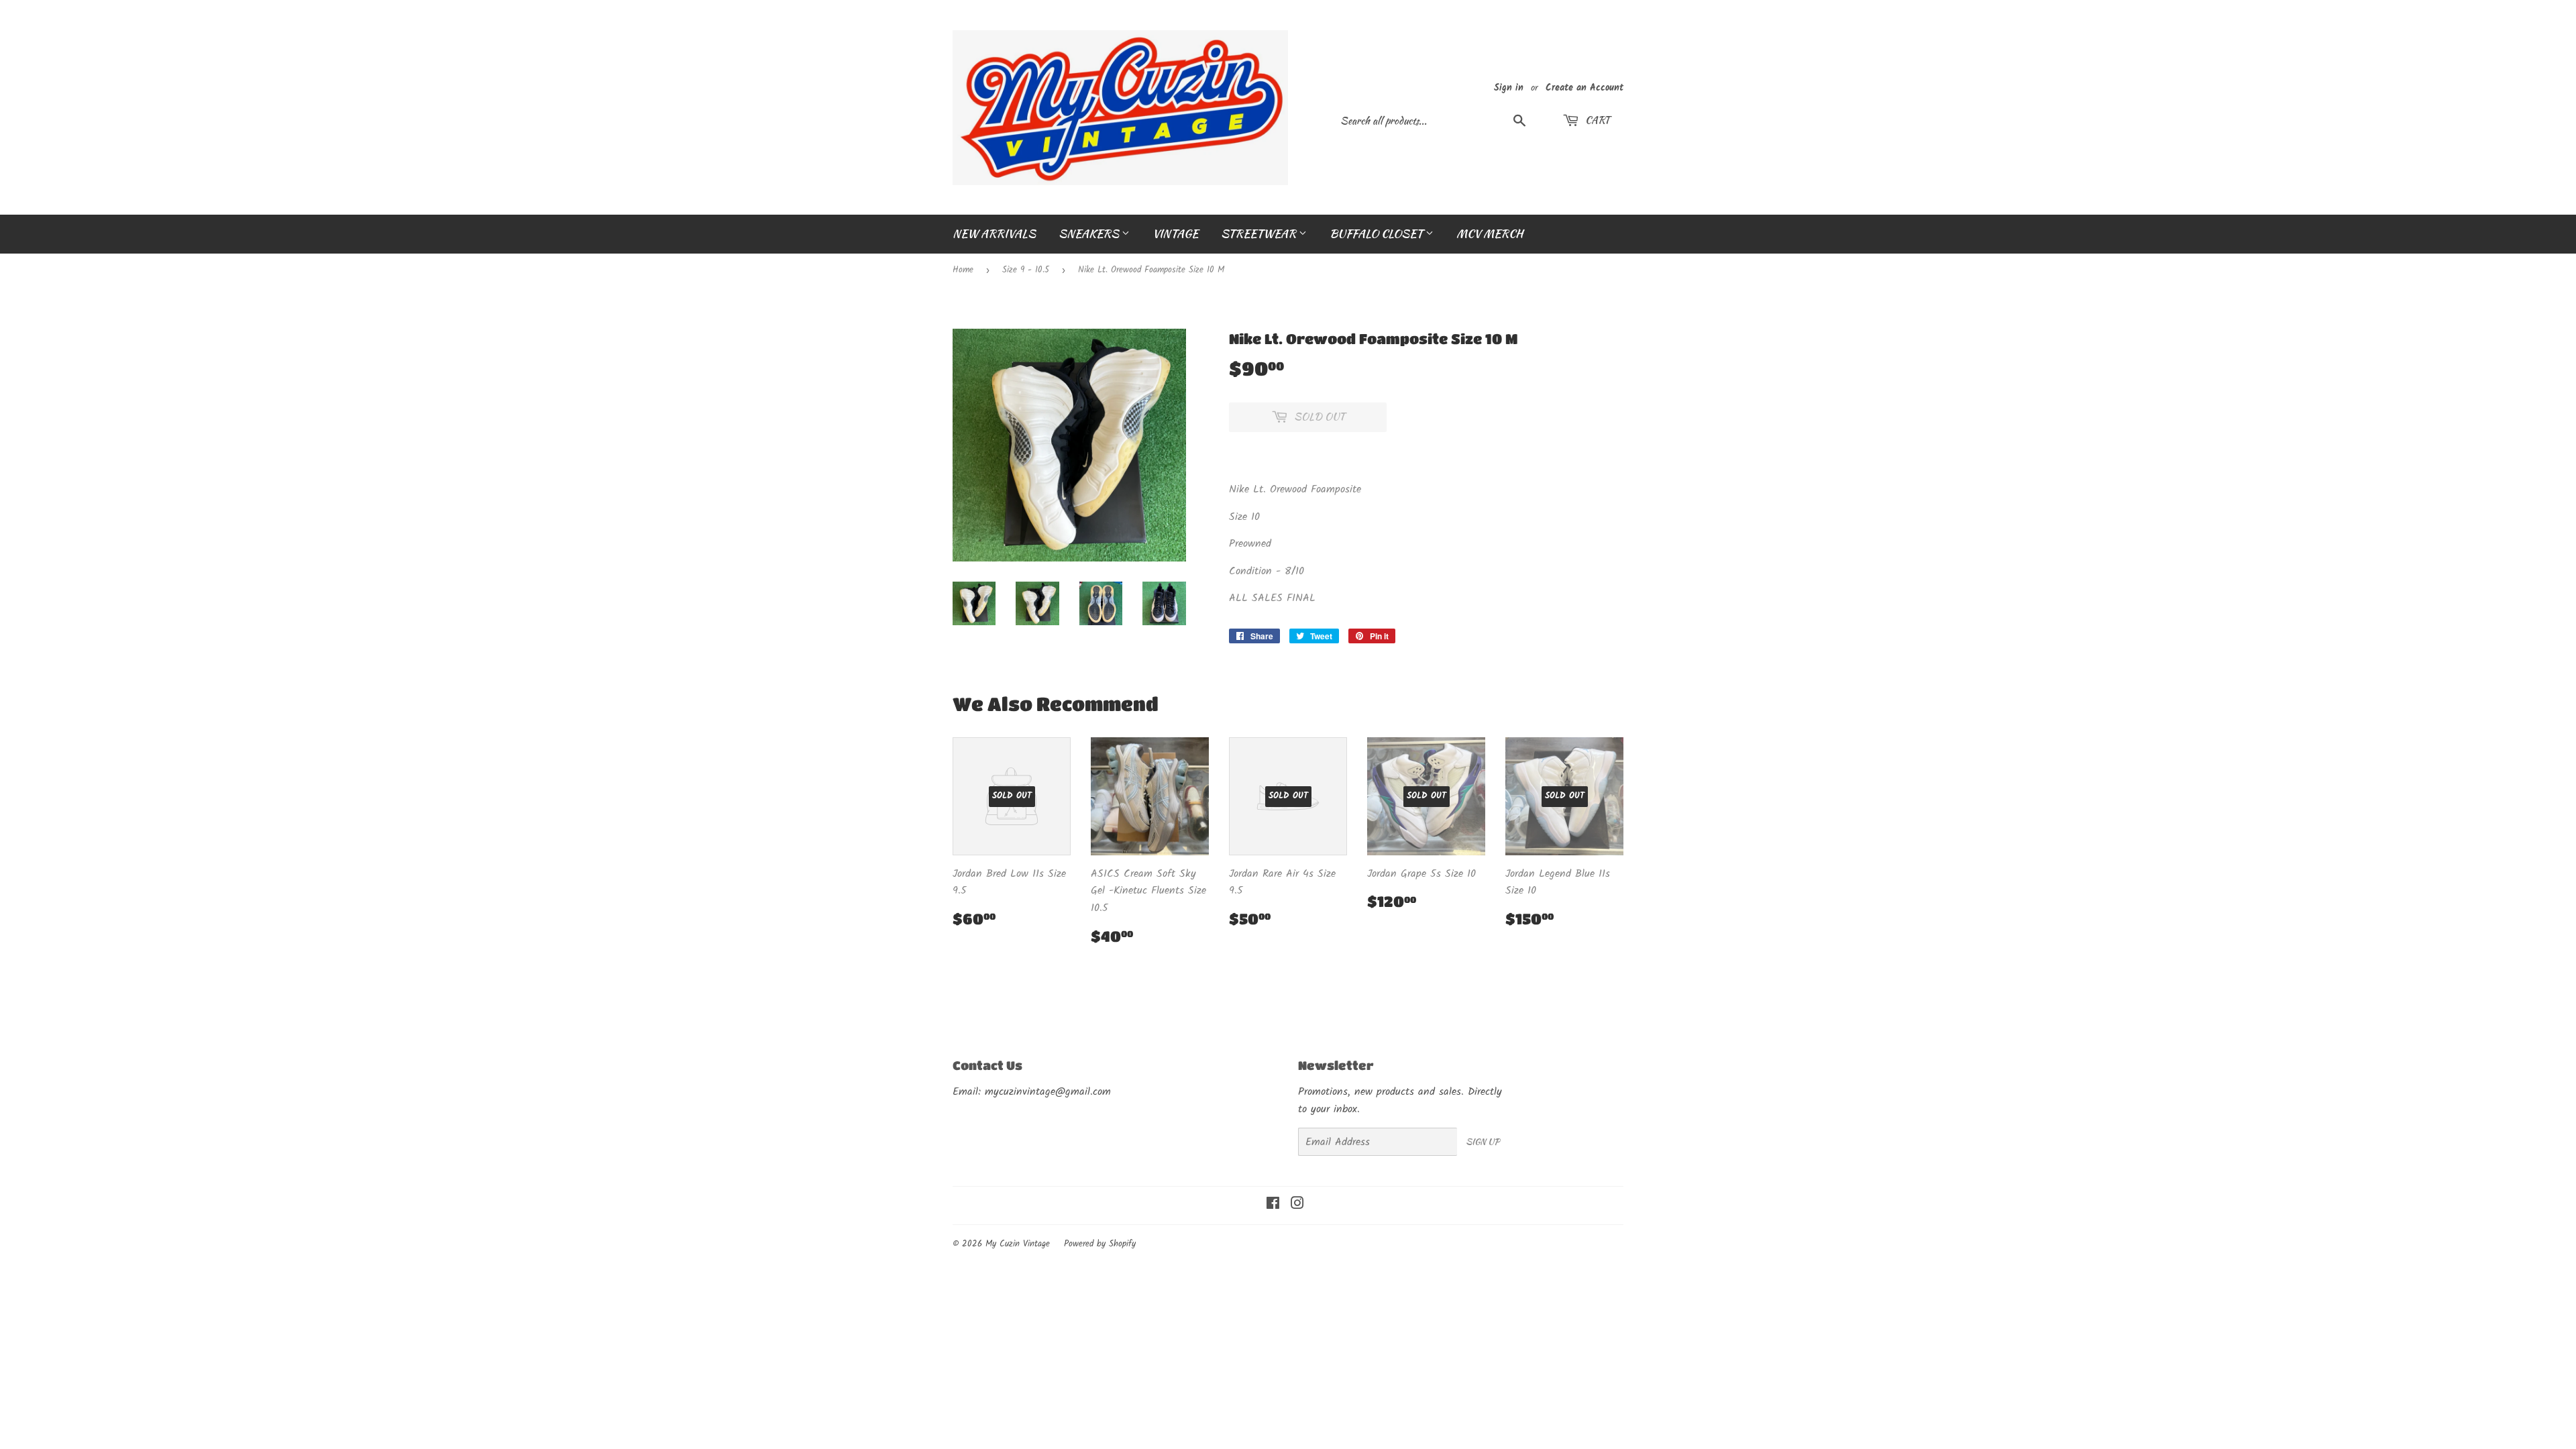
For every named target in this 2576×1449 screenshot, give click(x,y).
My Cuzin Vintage (1018, 1244)
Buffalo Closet (1378, 233)
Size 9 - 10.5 (1026, 270)
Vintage (1175, 233)
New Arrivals (994, 233)
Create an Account (1585, 88)
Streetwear (1260, 233)
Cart (1596, 120)
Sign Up (1483, 1141)
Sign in (1509, 88)
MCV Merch (1490, 233)
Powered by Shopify (1100, 1244)
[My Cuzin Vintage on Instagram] (1297, 1205)
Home (963, 270)
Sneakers (1090, 233)
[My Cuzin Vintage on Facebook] (1273, 1205)
